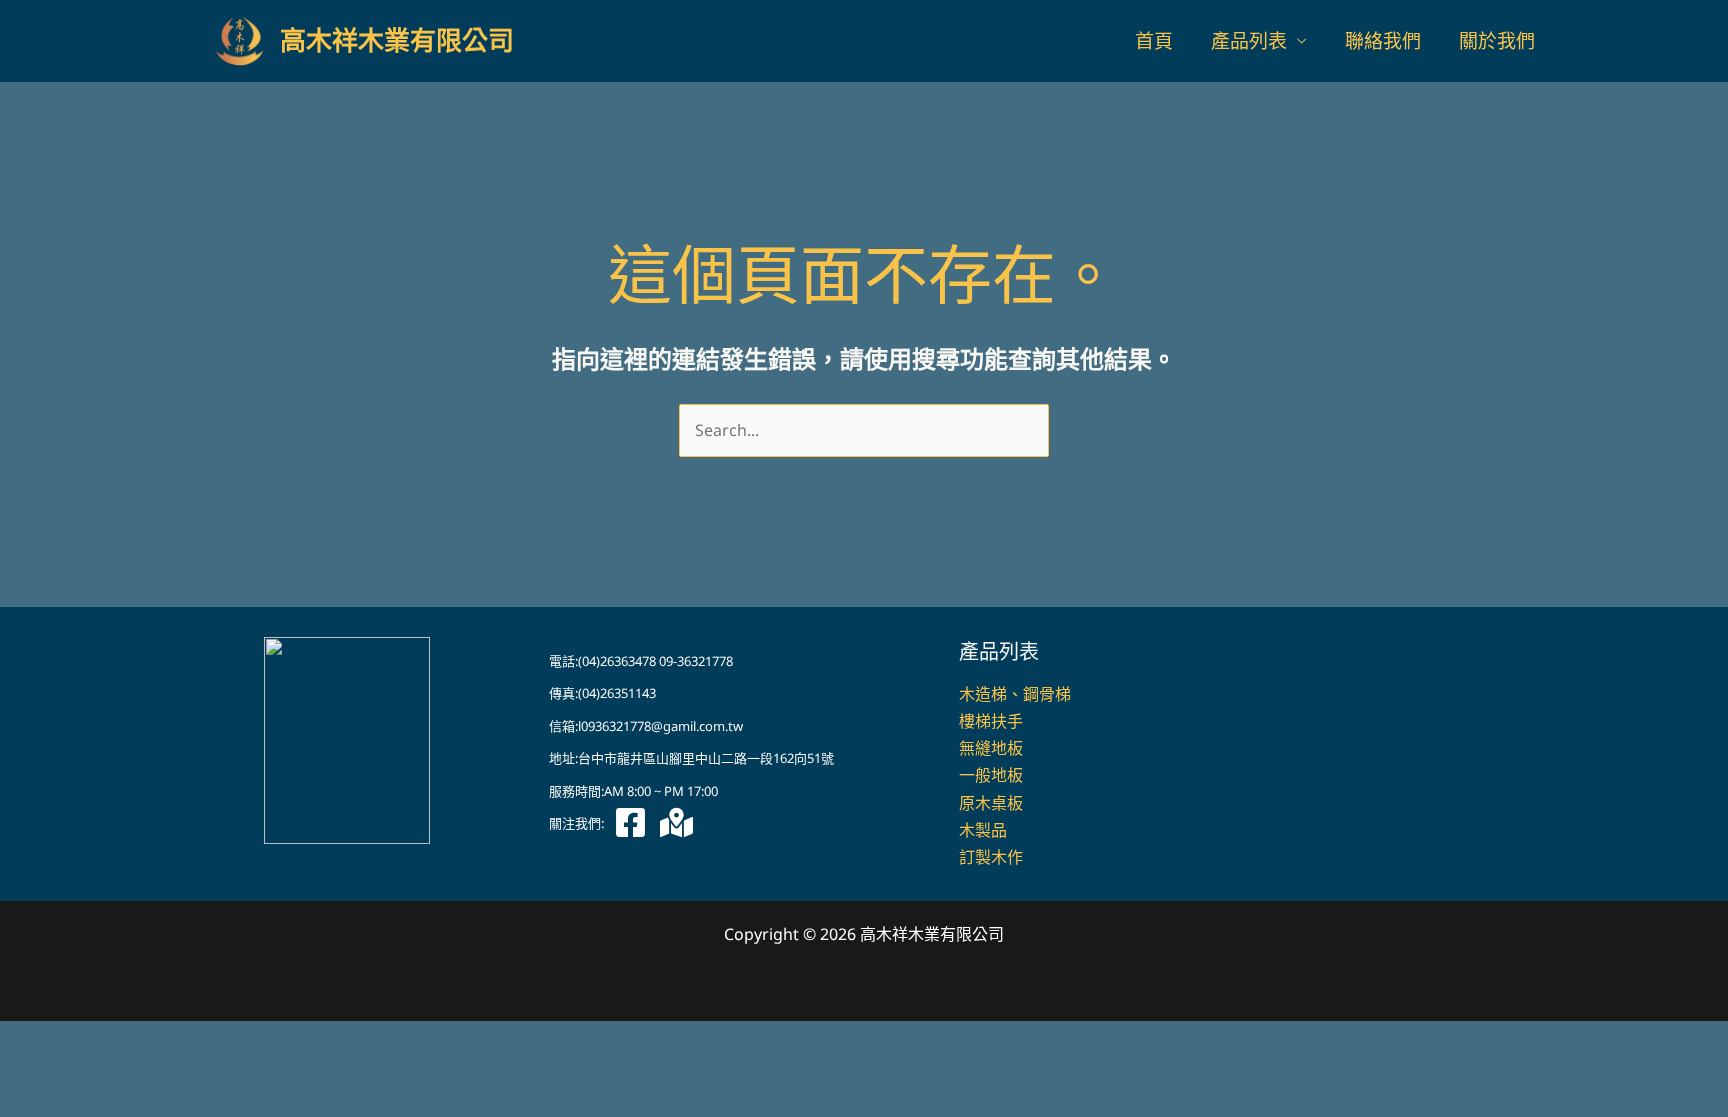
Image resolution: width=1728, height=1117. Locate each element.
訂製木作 (991, 857)
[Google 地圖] (676, 822)
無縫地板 (991, 748)
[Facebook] (630, 822)
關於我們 (1497, 41)
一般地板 (991, 775)
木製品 (983, 830)
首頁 (1154, 41)
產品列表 (1249, 41)
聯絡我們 (1383, 41)
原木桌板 (991, 803)
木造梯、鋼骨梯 (1015, 694)
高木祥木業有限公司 (397, 41)
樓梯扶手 (991, 721)
